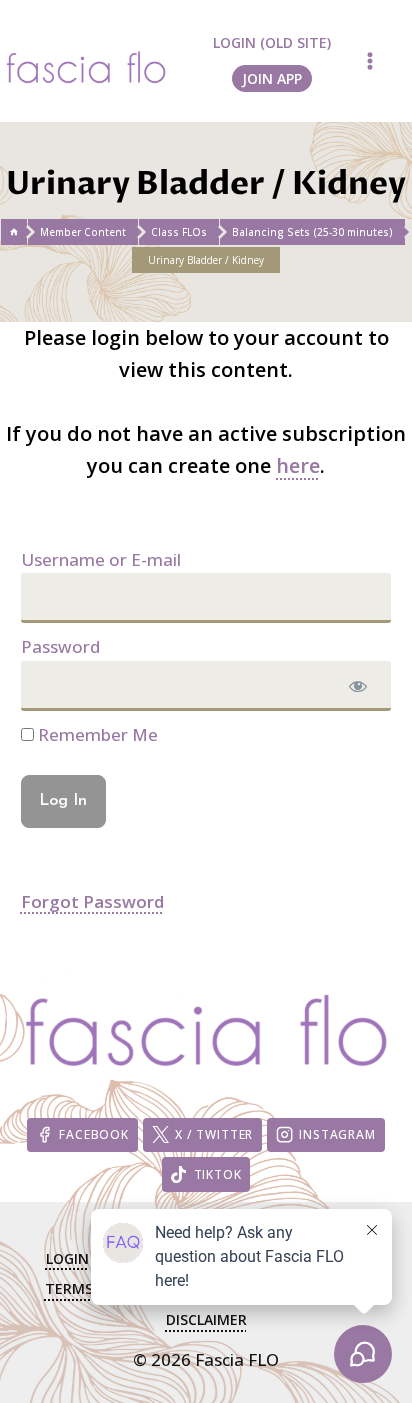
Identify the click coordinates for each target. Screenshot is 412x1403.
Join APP (272, 78)
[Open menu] (369, 60)
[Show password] (358, 686)
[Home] (14, 232)
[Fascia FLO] (86, 60)
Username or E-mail (101, 559)
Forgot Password (92, 901)
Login (67, 1258)
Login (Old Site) (272, 42)
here (298, 465)
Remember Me (96, 734)
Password (60, 646)
